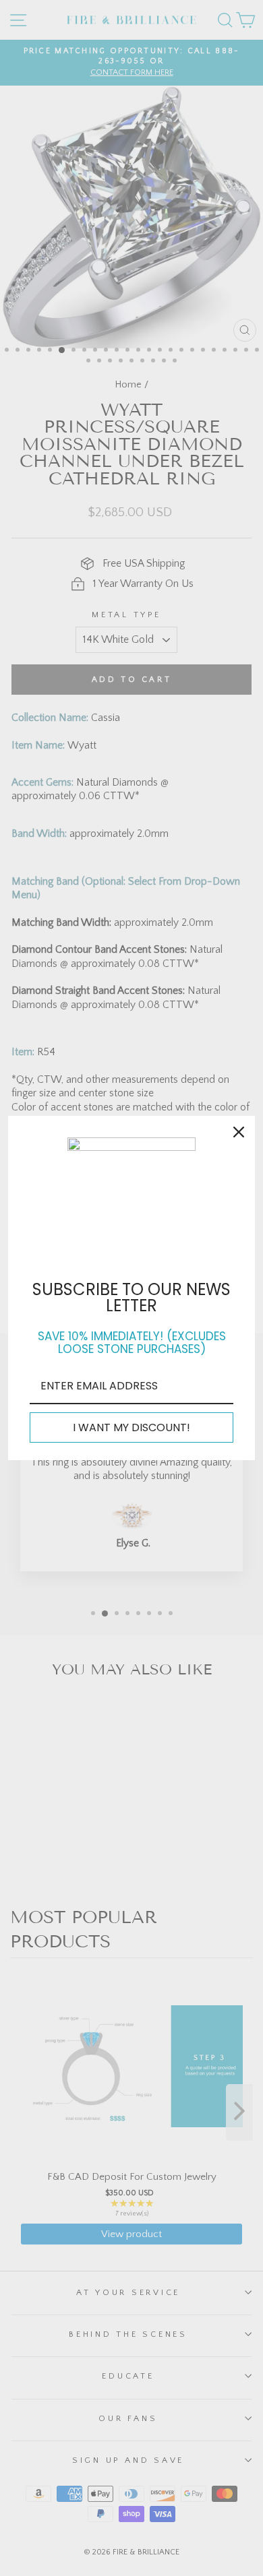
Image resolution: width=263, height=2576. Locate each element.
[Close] (239, 1132)
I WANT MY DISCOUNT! (131, 1427)
